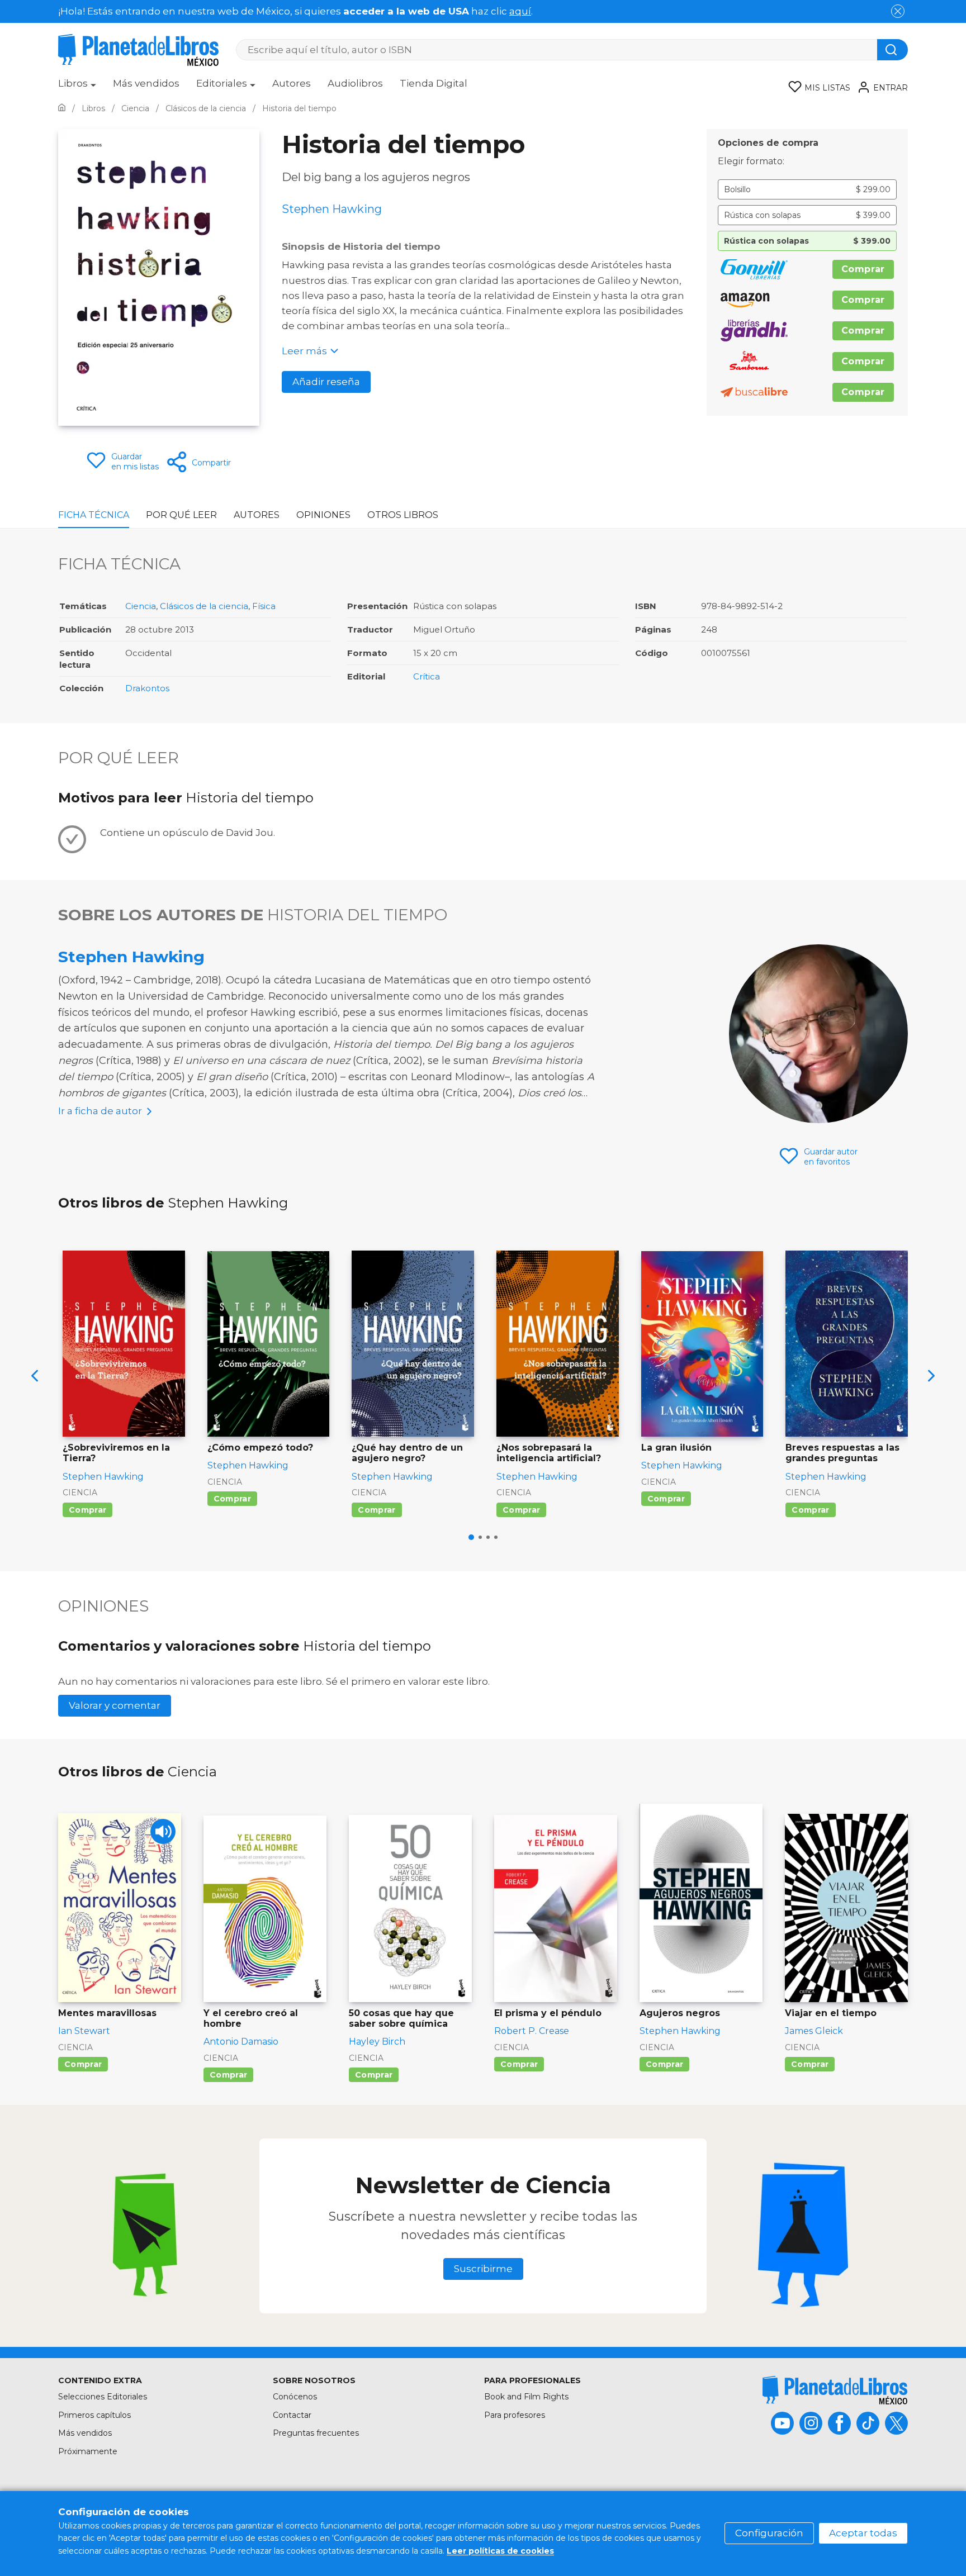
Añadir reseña (326, 382)
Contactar (292, 2415)
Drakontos (147, 688)
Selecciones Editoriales (103, 2397)
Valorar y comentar (115, 1705)
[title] (835, 2390)
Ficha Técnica (94, 515)
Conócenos (295, 2397)
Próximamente (88, 2451)
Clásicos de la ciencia (204, 606)
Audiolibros (355, 83)
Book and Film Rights (526, 2397)
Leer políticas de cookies (500, 2551)
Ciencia (141, 606)
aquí (520, 11)
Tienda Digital (434, 83)
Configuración (769, 2533)
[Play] (163, 1831)
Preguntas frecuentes (316, 2433)
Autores (292, 83)
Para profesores (515, 2415)
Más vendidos (146, 83)
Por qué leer (181, 515)
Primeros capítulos (94, 2415)
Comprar (863, 269)
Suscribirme (483, 2269)
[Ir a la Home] (62, 108)
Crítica (427, 676)
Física (264, 606)
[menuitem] (77, 87)
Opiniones (323, 515)
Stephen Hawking (131, 957)
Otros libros (403, 515)
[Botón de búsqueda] (892, 50)
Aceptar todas (863, 2533)
